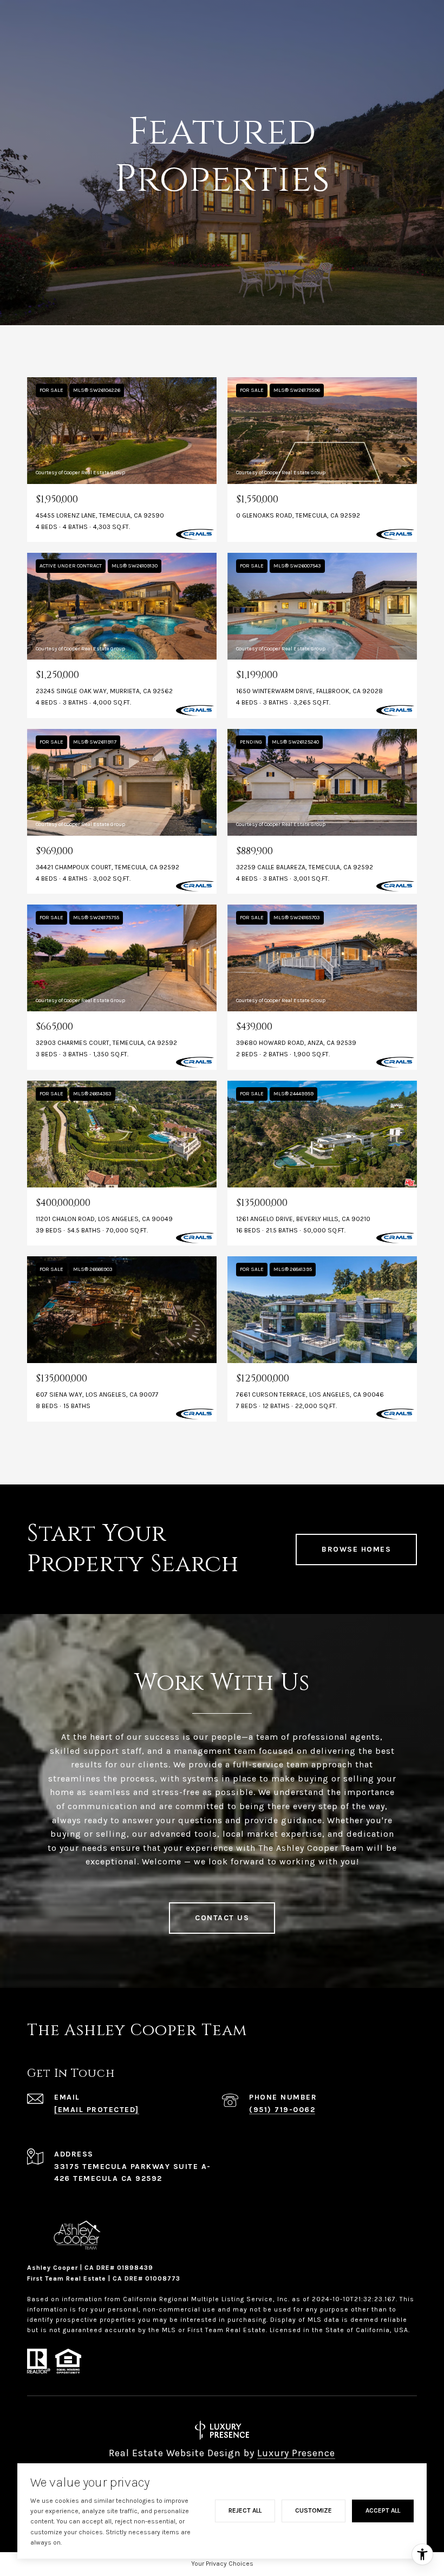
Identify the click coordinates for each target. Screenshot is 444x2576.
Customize (314, 2510)
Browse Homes (356, 1549)
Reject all (245, 2510)
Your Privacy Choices (222, 2564)
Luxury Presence (296, 2453)
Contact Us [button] (222, 1918)
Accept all (383, 2510)
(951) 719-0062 (282, 2110)
